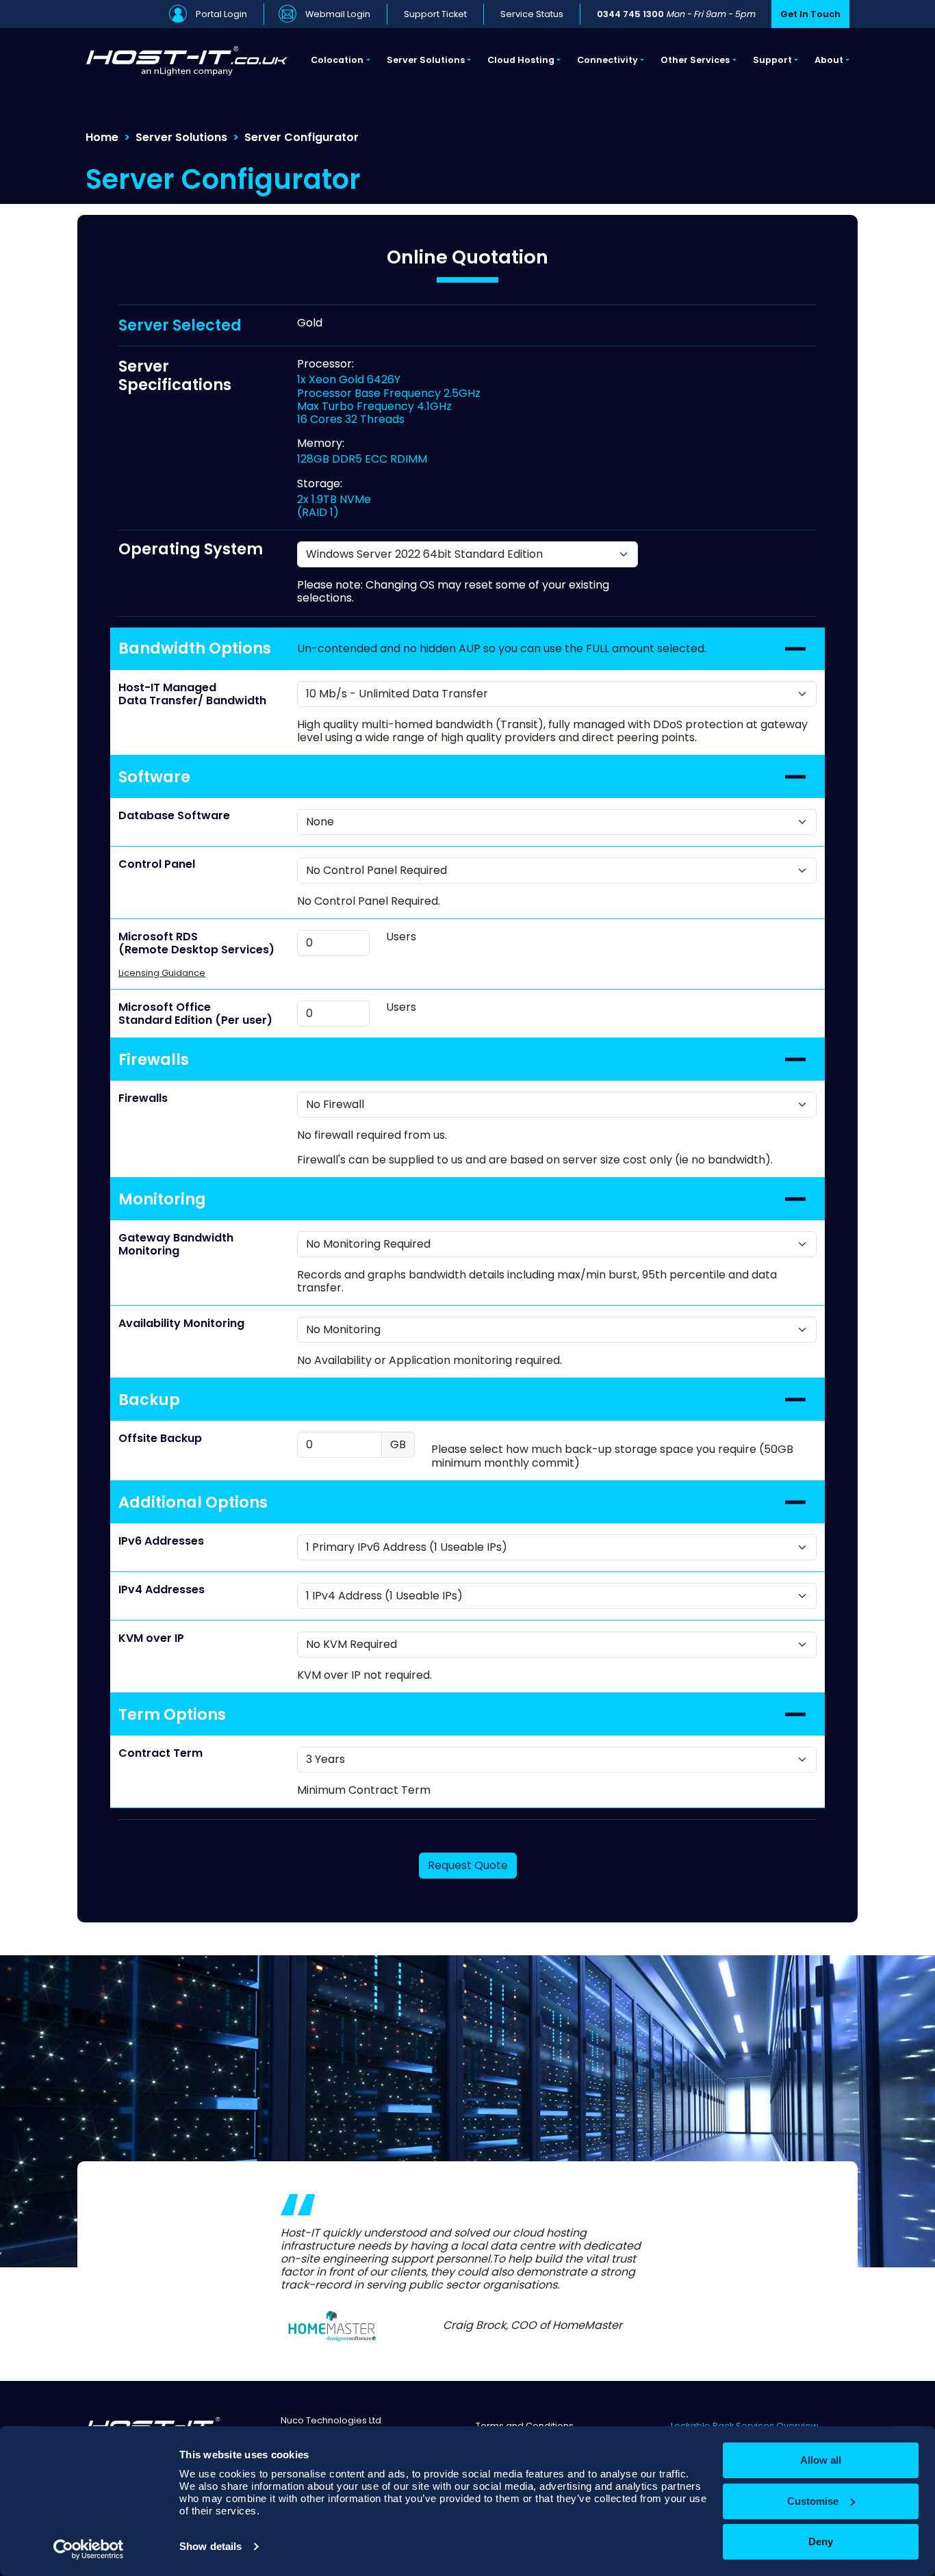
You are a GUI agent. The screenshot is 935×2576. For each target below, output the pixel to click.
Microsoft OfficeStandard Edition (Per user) (195, 1014)
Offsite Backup (160, 1438)
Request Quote (468, 1865)
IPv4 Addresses (162, 1589)
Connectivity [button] (607, 60)
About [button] (829, 60)
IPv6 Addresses (161, 1541)
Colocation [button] (337, 60)
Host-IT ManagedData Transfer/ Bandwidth (192, 694)
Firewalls (143, 1098)
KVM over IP (151, 1638)
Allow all (821, 2460)
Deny (821, 2541)
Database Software (174, 815)
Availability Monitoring (181, 1323)
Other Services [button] (695, 60)
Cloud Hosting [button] (521, 60)
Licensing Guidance (162, 973)
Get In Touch (810, 14)
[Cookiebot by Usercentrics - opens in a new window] (89, 2549)
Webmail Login (338, 14)
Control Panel (157, 864)
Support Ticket (435, 14)
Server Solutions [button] (426, 60)
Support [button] (772, 60)
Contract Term (161, 1753)
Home (102, 137)
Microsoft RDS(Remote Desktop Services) (196, 943)
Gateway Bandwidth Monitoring (176, 1244)
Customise (813, 2501)
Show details (210, 2546)
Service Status (532, 14)
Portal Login (221, 14)
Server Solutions (181, 137)
